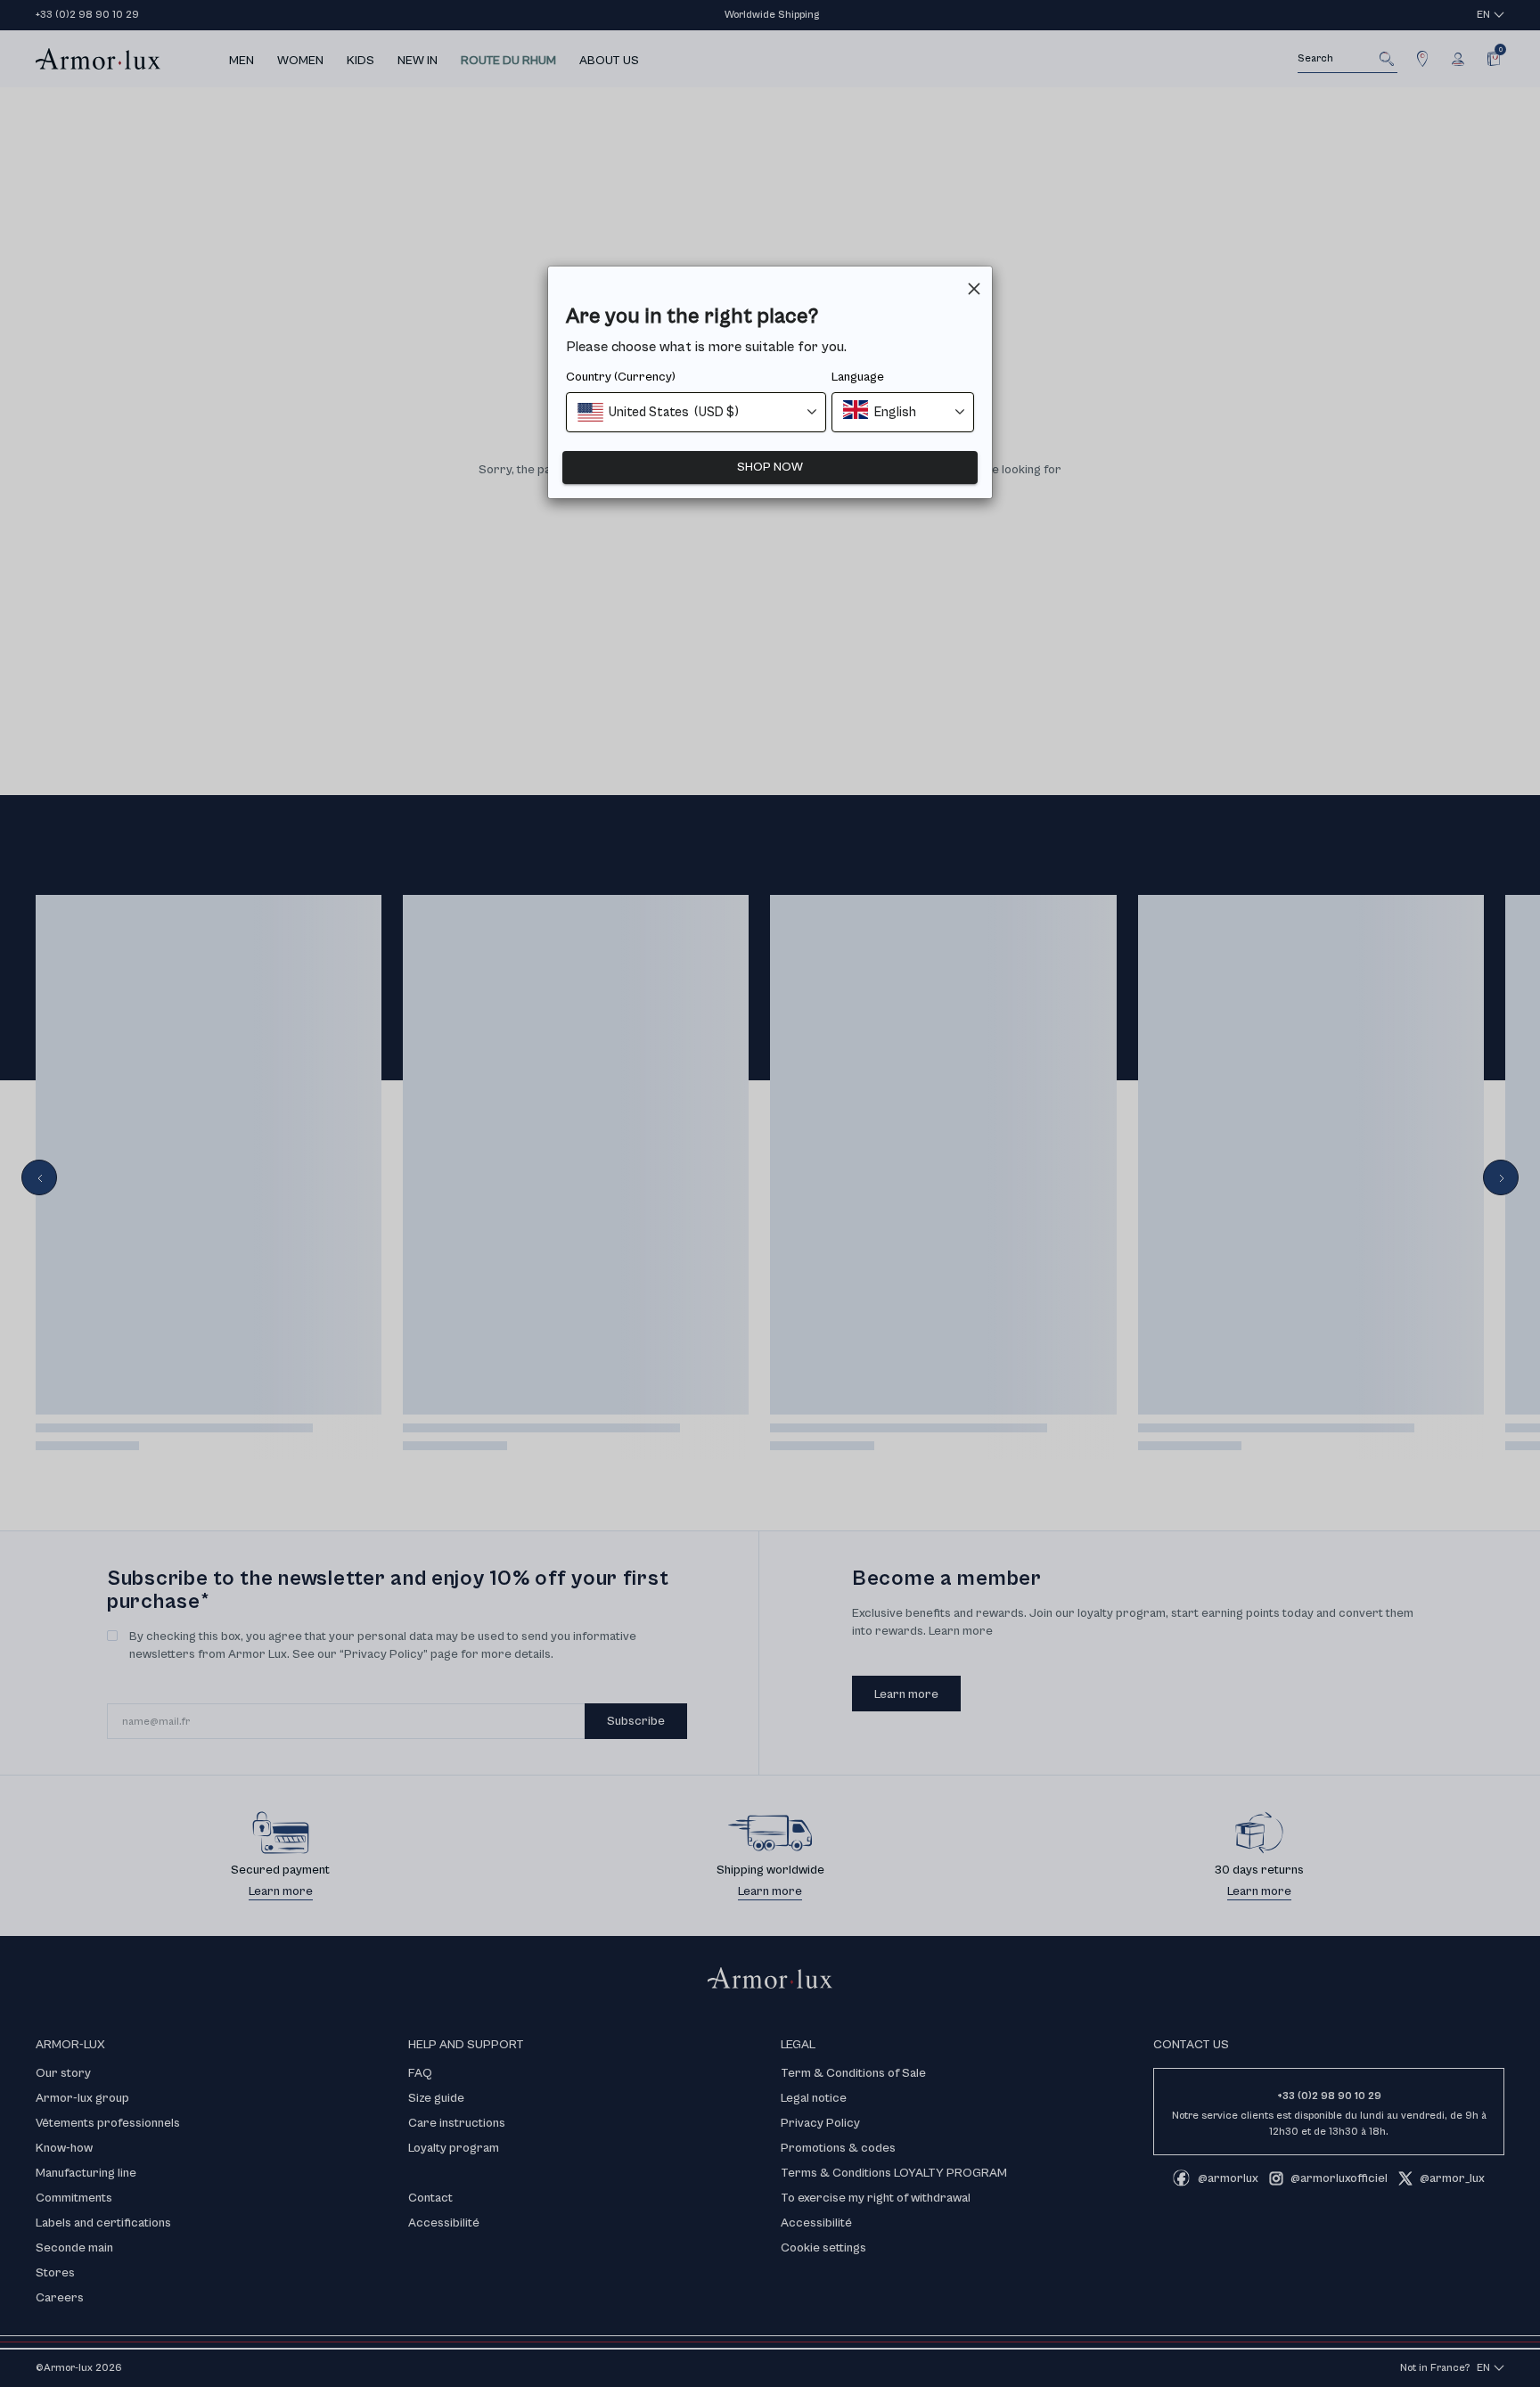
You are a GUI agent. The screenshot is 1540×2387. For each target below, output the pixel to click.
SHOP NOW (770, 467)
